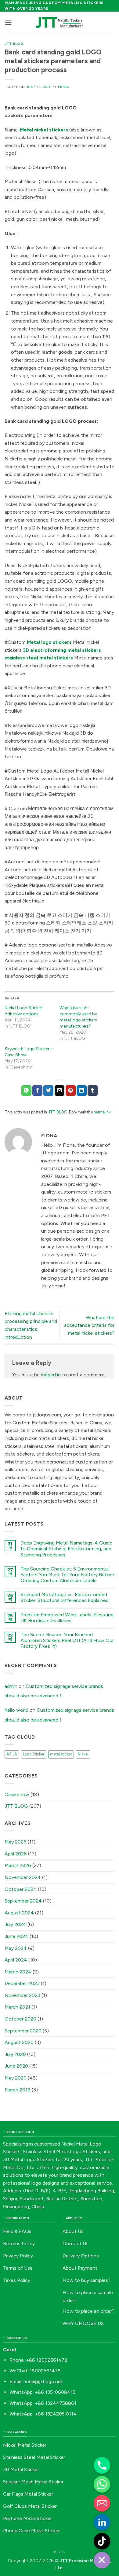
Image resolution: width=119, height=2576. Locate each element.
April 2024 (16, 1960)
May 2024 (16, 1948)
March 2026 (18, 1865)
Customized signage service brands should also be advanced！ (54, 1691)
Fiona (64, 87)
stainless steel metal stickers (39, 658)
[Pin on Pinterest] (71, 1091)
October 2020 (20, 2019)
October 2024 (21, 1889)
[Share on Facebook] (37, 1091)
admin (11, 1686)
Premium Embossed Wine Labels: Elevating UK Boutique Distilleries (67, 1618)
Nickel (83, 1754)
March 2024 (18, 1972)
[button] (8, 22)
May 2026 (16, 1842)
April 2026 (16, 1854)
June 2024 (16, 1936)
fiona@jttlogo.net (43, 2381)
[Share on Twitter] (48, 1091)
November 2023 (22, 1995)
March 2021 (17, 2007)
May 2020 (16, 2078)
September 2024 (23, 1901)
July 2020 (15, 2054)
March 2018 (18, 2090)
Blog (59, 2552)
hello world (16, 1710)
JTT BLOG (14, 44)
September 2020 (23, 2031)
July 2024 (15, 1924)
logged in (51, 1375)
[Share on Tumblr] (93, 1091)
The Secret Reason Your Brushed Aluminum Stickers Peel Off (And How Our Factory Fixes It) (67, 1640)
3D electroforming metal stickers (62, 650)
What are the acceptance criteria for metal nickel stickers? (89, 1325)
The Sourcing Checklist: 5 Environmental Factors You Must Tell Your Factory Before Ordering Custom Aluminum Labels (67, 1575)
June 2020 (16, 2066)
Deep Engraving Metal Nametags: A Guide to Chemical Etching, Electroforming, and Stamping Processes (66, 1549)
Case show (17, 1794)
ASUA (12, 1754)
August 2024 (19, 1913)
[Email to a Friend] (60, 1091)
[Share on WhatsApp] (26, 1091)
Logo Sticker (34, 1754)
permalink (102, 1112)
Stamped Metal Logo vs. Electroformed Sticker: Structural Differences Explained (65, 1597)
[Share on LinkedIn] (82, 1091)
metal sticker (61, 1754)
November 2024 (23, 1877)
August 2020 (19, 2042)
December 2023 (22, 1983)
